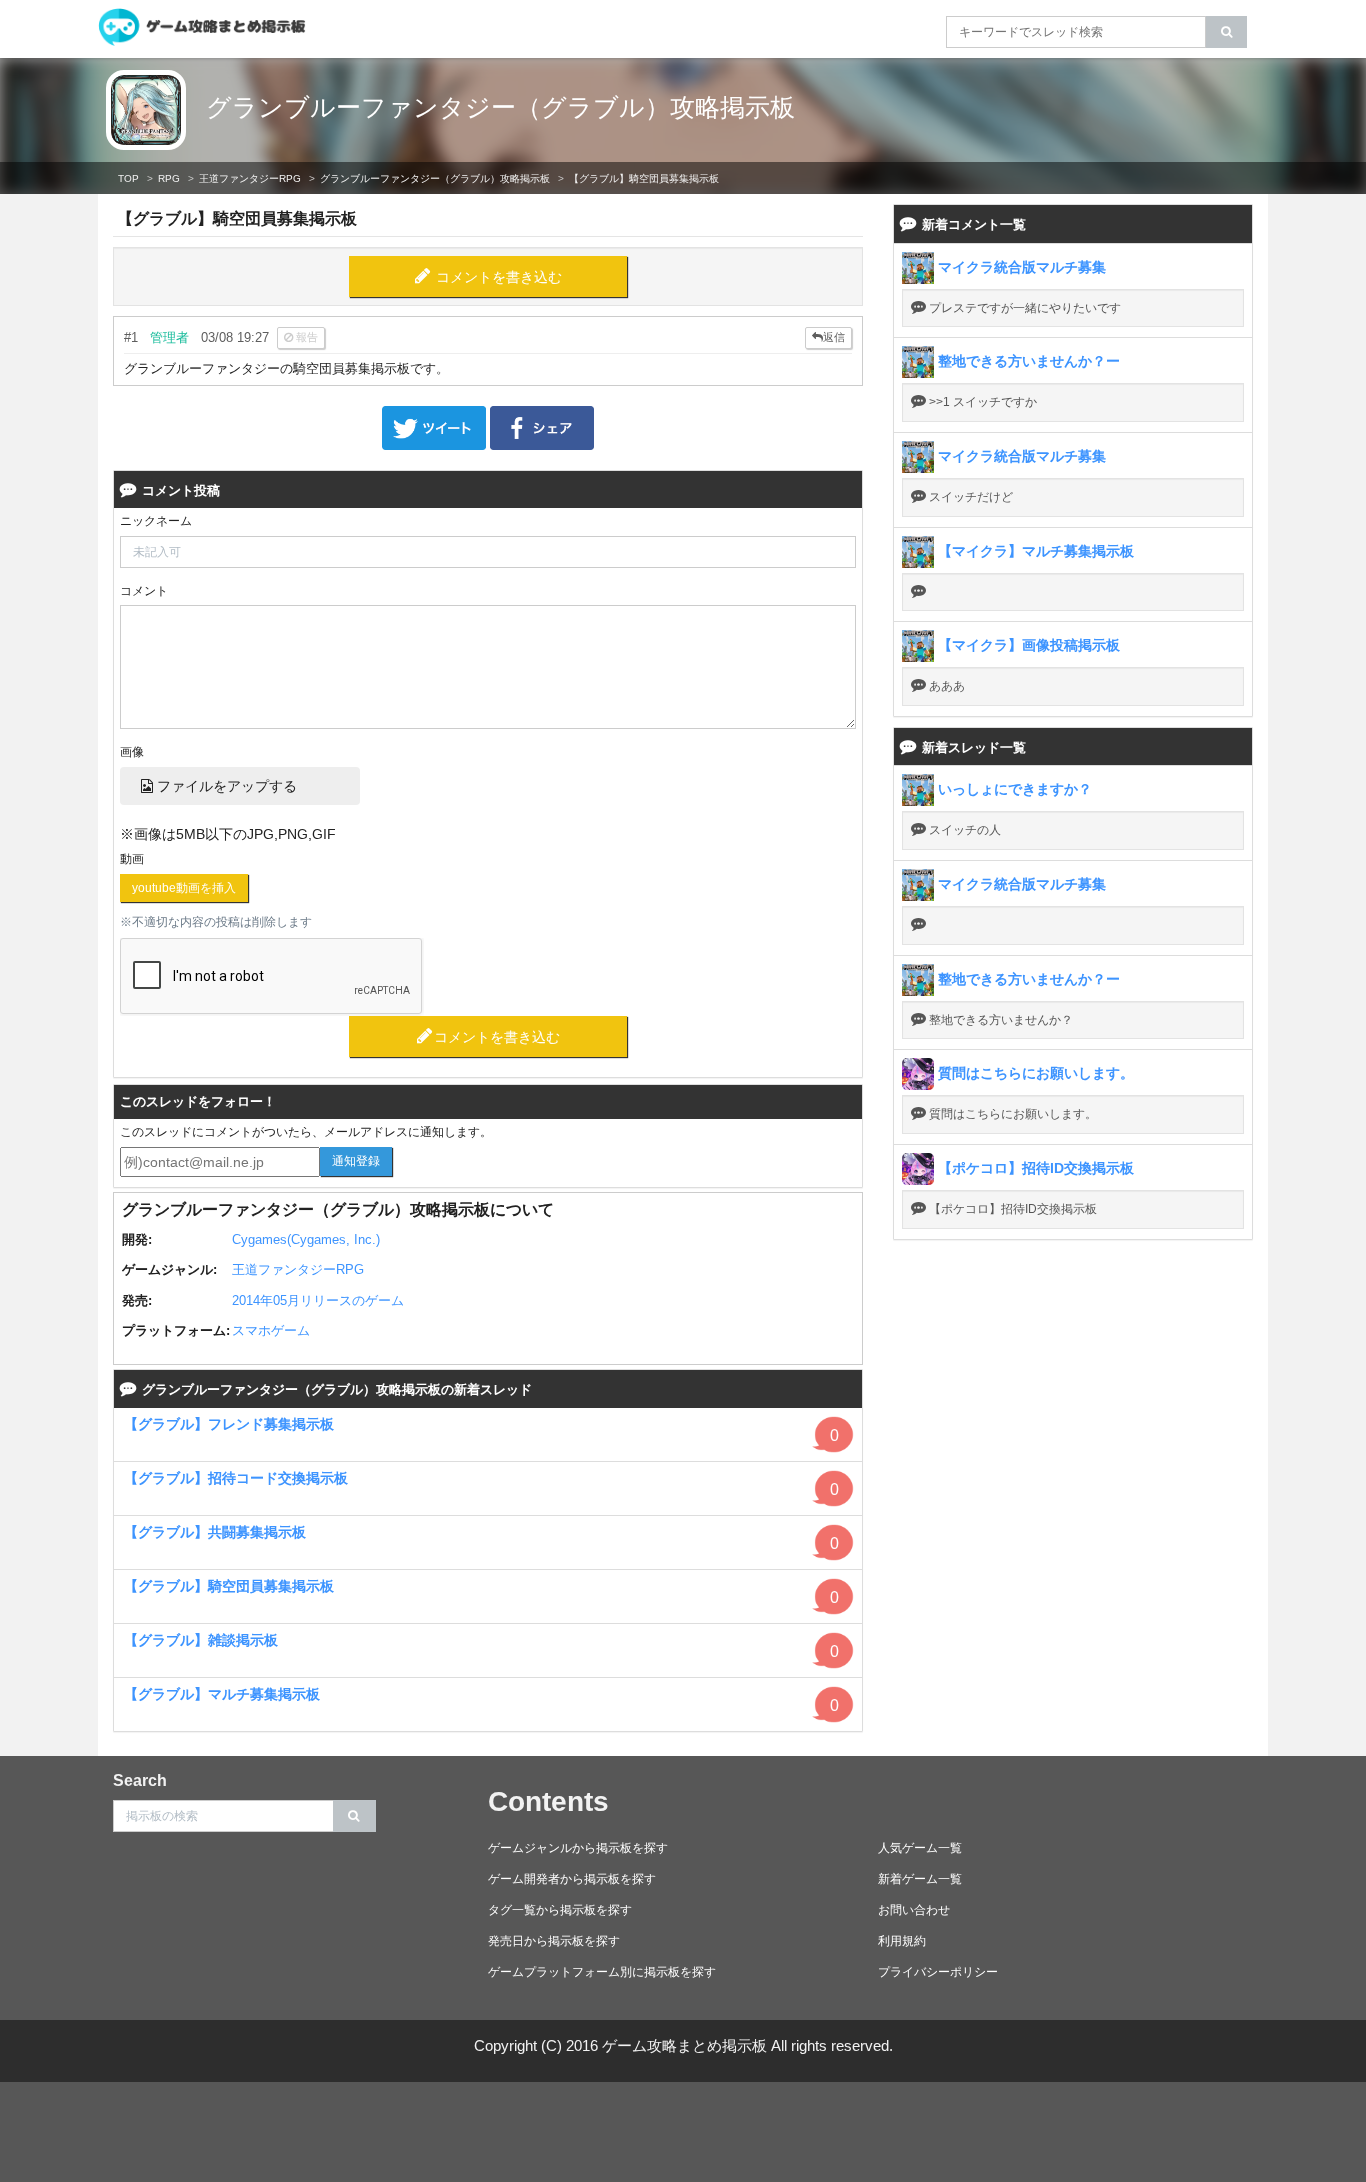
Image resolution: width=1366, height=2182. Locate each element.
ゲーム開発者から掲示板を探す (572, 1879)
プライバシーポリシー (938, 1972)
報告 (305, 337)
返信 (834, 337)
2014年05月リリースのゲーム (318, 1300)
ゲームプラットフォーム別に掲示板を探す (602, 1972)
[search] (1226, 32)
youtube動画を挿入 (184, 888)
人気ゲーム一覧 (920, 1848)
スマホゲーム (271, 1330)
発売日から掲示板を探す (554, 1941)
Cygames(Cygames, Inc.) (306, 1239)
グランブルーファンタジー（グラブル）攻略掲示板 (500, 107)
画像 (132, 752)
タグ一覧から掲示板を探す (560, 1910)
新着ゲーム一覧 (920, 1879)
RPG (169, 178)
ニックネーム (156, 521)
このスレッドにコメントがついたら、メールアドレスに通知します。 (306, 1132)
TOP (128, 178)
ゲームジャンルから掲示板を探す (578, 1848)
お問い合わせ (914, 1910)
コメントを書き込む (499, 277)
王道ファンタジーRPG (250, 178)
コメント (144, 591)
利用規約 (902, 1941)
